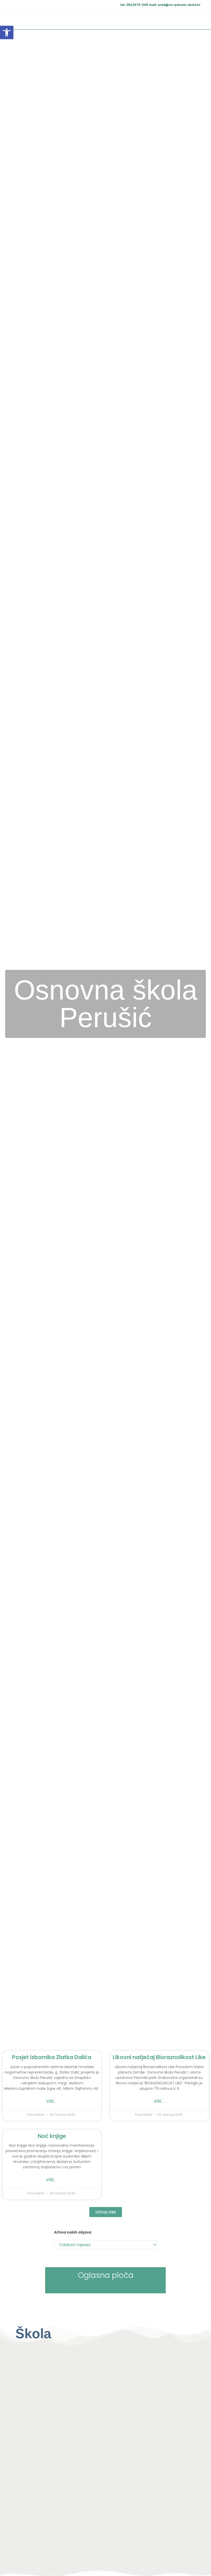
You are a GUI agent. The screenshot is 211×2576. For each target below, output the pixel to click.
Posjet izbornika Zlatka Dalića (52, 2057)
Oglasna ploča (106, 2275)
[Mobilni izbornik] (199, 20)
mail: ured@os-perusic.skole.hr (175, 5)
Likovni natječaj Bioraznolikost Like (159, 2057)
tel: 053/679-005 (135, 5)
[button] (7, 32)
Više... (52, 2101)
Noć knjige (52, 2136)
